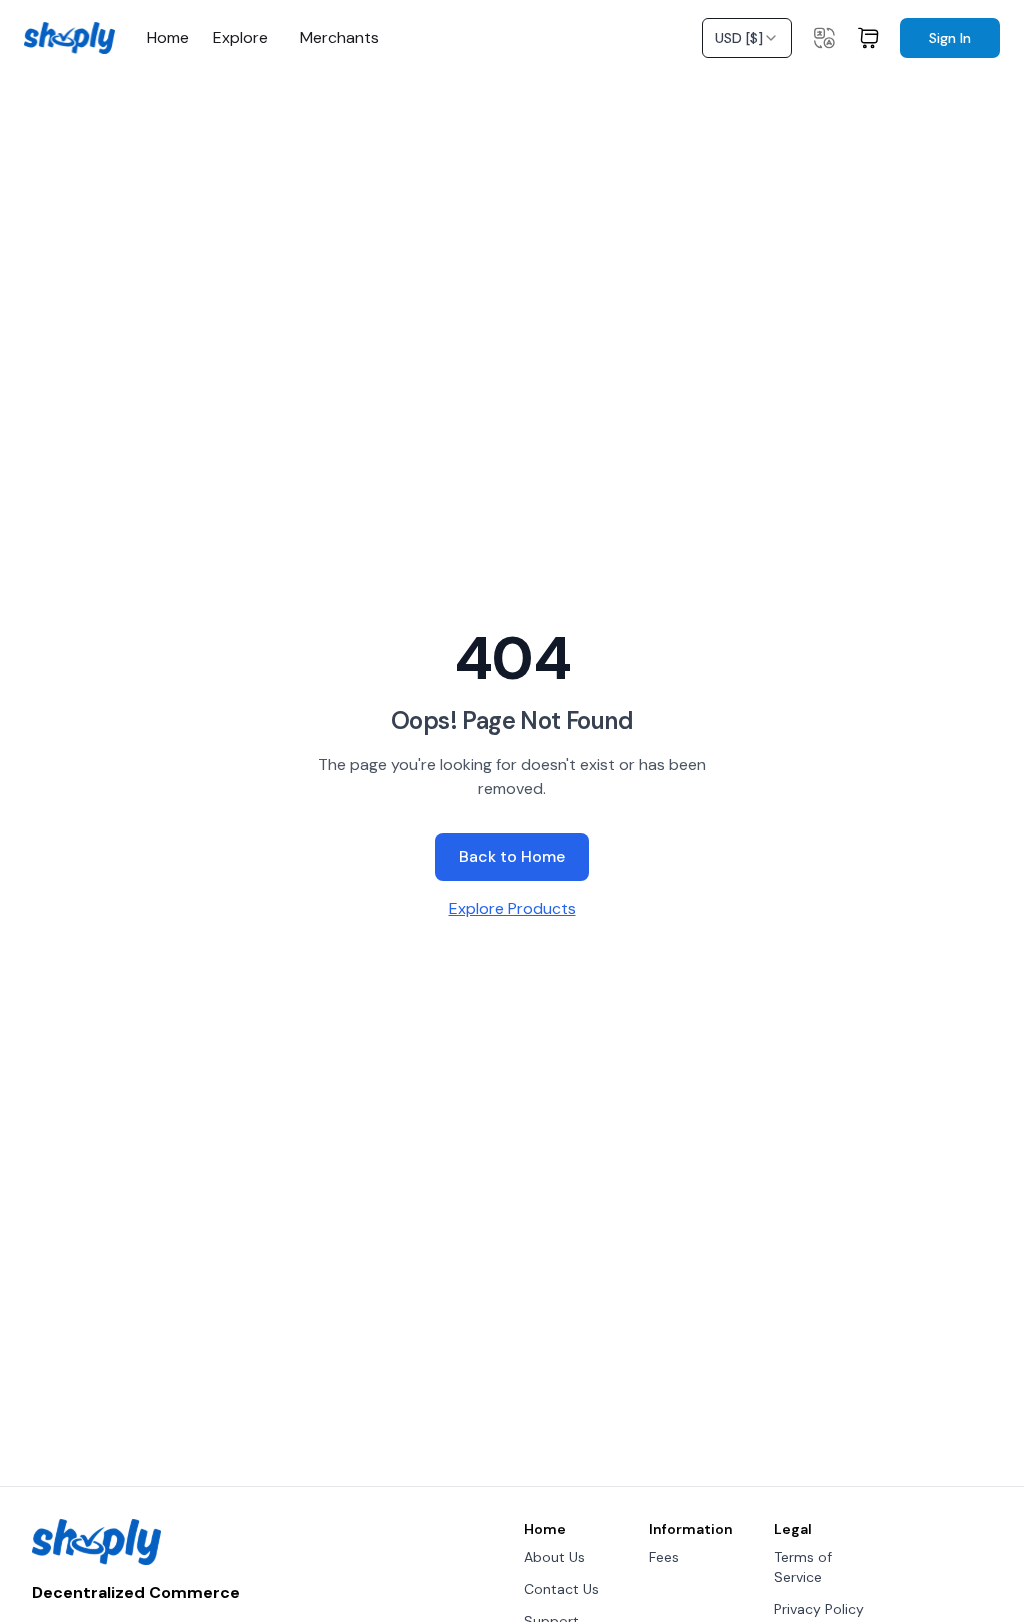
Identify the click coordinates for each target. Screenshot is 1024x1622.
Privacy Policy (819, 1609)
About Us (554, 1557)
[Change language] (824, 38)
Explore (240, 38)
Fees (664, 1557)
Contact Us (561, 1589)
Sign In (950, 38)
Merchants (339, 38)
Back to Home (512, 856)
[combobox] (747, 38)
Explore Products (512, 908)
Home (168, 38)
